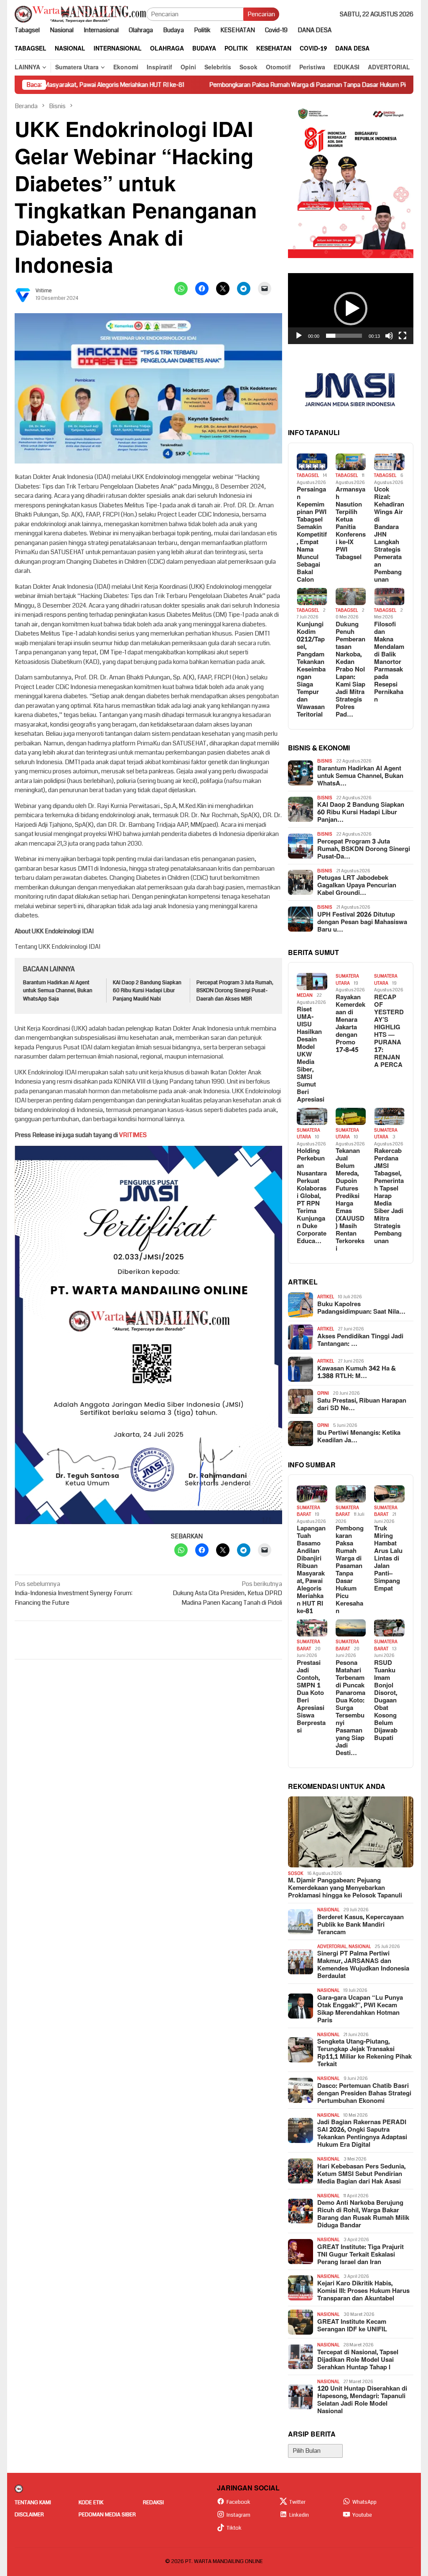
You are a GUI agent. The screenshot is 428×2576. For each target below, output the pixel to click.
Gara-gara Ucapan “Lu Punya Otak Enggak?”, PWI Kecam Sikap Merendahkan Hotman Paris (360, 2009)
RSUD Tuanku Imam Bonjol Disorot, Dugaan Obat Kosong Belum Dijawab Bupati (386, 1701)
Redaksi (153, 2503)
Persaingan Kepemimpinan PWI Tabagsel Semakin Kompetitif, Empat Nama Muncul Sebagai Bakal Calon (312, 535)
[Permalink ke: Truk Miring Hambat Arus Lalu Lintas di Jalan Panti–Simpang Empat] (389, 1494)
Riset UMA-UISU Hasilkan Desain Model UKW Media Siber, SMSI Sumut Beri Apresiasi (311, 1055)
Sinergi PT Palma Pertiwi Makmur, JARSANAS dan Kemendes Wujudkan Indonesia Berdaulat (363, 1965)
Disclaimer (29, 2515)
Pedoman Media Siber (107, 2515)
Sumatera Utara (347, 980)
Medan (305, 995)
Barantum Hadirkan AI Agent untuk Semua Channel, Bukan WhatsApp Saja (58, 991)
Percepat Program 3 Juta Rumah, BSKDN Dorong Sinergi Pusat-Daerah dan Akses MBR (235, 991)
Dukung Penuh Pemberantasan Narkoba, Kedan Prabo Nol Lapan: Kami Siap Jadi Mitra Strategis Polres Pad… (350, 670)
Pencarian (261, 14)
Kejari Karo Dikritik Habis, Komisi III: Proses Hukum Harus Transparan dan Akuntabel (363, 2291)
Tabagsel (308, 475)
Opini (323, 1393)
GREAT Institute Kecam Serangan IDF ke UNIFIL (352, 2326)
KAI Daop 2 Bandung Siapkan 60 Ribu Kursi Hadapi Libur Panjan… (361, 813)
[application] (351, 309)
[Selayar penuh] (403, 336)
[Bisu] (389, 336)
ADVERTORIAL (332, 1947)
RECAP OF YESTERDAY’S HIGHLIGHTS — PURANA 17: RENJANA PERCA (389, 1031)
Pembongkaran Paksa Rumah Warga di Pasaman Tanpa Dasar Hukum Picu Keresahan (254, 85)
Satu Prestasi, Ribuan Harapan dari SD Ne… (362, 1405)
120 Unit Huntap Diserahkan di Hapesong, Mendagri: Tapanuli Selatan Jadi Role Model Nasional (362, 2400)
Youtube (362, 2515)
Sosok (296, 1873)
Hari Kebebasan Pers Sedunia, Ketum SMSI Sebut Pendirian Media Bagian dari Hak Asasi (361, 2174)
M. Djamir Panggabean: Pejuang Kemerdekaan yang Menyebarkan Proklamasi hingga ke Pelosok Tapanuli (345, 1888)
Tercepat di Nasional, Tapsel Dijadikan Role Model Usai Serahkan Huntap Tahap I (358, 2360)
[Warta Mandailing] (80, 14)
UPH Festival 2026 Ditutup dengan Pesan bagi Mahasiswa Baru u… (362, 922)
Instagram (238, 2515)
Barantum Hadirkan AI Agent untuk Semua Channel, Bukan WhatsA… (360, 776)
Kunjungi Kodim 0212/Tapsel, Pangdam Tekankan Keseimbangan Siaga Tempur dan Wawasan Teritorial (311, 670)
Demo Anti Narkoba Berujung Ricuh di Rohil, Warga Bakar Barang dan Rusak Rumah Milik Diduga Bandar (363, 2214)
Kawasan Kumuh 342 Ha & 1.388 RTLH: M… (357, 1373)
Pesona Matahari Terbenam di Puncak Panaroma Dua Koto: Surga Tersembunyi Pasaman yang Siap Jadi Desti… (350, 1708)
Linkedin (299, 2515)
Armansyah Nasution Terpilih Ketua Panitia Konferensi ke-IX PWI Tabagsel (351, 524)
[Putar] (299, 336)
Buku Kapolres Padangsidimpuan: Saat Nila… (361, 1308)
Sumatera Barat (308, 1511)
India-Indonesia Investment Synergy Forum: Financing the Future (74, 1593)
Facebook (238, 2502)
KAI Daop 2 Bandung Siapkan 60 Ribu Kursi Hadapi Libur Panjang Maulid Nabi (147, 991)
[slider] (344, 336)
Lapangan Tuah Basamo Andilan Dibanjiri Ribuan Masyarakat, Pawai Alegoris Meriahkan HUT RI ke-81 (311, 1570)
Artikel (326, 1297)
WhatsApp (364, 2502)
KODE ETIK (91, 2503)
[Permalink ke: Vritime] (23, 294)
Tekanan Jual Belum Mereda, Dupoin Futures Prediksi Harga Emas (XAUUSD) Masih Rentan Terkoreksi (350, 1200)
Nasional (328, 1910)
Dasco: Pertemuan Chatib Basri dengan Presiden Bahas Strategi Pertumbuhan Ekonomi (364, 2094)
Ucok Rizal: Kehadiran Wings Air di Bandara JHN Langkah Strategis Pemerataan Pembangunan (389, 535)
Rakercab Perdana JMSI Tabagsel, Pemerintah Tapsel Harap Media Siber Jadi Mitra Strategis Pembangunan (389, 1196)
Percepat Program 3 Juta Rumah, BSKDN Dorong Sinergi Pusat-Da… (364, 849)
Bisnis (325, 761)
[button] (351, 309)
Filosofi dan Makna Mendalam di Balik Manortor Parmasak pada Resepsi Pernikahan (389, 662)
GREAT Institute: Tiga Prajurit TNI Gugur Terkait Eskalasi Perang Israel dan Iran (360, 2255)
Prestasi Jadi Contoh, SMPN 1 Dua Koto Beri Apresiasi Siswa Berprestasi (311, 1697)
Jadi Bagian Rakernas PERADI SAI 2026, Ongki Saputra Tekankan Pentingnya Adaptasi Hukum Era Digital (362, 2134)
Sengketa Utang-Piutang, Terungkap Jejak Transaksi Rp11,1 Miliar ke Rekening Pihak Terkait (364, 2053)
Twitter (297, 2502)
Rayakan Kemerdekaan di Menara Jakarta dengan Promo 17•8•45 (350, 1024)
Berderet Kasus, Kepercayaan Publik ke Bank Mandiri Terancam (360, 1925)
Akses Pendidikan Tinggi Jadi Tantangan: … (360, 1340)
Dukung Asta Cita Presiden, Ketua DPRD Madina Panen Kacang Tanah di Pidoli (227, 1593)
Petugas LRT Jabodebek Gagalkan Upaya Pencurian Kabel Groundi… (357, 886)
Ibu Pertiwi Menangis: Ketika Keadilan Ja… (359, 1437)
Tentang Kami (33, 2503)
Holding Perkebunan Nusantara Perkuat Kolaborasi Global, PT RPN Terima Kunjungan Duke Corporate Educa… (312, 1196)
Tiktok (234, 2528)
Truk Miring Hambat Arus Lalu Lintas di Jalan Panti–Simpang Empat (388, 1559)
